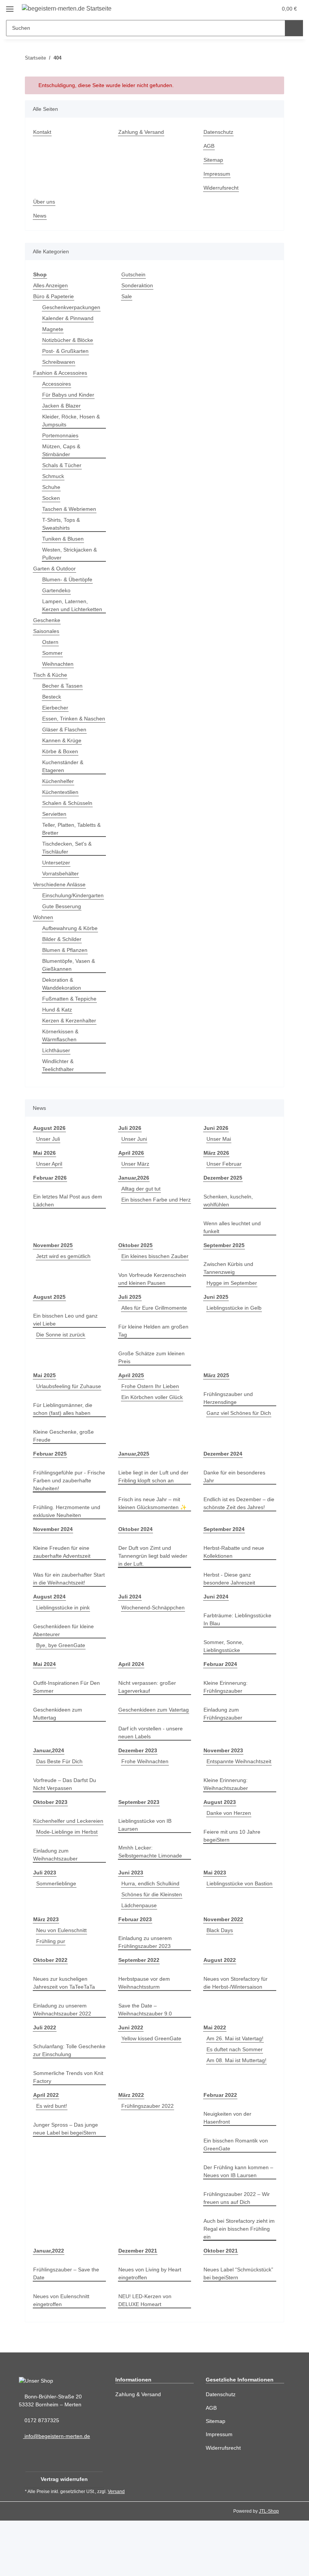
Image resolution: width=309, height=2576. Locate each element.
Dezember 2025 (223, 1194)
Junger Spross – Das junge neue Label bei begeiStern (66, 2184)
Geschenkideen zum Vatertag (144, 1753)
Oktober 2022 (51, 2016)
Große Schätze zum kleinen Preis (153, 1389)
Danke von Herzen (229, 1861)
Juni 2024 (215, 1636)
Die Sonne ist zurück (62, 1358)
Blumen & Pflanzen (66, 966)
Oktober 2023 (51, 1850)
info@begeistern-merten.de (59, 2492)
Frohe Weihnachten (146, 1809)
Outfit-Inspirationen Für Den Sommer (69, 1727)
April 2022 (46, 2151)
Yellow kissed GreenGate (152, 2094)
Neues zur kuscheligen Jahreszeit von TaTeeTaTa (65, 2038)
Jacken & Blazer (62, 406)
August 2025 (49, 1321)
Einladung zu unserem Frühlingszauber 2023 (147, 1998)
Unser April (50, 1180)
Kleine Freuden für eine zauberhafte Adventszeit (64, 1592)
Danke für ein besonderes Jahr (236, 1516)
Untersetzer (57, 879)
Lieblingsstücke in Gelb (236, 1332)
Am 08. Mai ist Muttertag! (239, 2116)
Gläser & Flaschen (65, 746)
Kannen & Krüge (63, 756)
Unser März (136, 1180)
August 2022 (219, 2016)
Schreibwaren (60, 362)
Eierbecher (56, 716)
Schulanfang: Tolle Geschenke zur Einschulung (68, 2106)
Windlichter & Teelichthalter (60, 1081)
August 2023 (219, 1850)
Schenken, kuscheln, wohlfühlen (229, 1217)
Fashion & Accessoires (61, 373)
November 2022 (224, 1975)
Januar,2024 (48, 1798)
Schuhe (52, 487)
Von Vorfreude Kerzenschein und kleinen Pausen (154, 1303)
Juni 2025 (215, 1321)
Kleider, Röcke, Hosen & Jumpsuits (72, 421)
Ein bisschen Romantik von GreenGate (237, 2200)
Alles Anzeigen (52, 286)
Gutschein (134, 275)
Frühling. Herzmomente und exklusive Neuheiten (69, 1551)
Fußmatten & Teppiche (71, 1015)
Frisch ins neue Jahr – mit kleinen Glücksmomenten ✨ (154, 1543)
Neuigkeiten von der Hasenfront (229, 2173)
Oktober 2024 (136, 1569)
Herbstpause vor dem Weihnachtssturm (146, 2038)
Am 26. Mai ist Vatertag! (236, 2094)
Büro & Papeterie (55, 297)
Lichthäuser (57, 1066)
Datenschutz (219, 132)
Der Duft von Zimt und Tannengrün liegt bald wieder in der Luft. (147, 1596)
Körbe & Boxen (61, 767)
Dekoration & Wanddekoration (63, 1000)
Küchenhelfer (59, 797)
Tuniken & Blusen (64, 539)
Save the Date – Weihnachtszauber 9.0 (147, 2065)
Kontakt (43, 132)
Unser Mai (220, 1155)
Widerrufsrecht (223, 188)
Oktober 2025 (136, 1261)
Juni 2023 (130, 1928)
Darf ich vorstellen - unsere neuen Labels (153, 1780)
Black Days (220, 1986)
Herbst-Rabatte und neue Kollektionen (236, 1592)
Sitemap (214, 160)
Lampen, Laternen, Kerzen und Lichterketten (66, 609)
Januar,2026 (133, 1194)
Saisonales (47, 639)
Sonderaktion (138, 286)
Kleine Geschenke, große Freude (64, 1476)
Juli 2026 (129, 1144)
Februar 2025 (50, 1493)
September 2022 (139, 2016)
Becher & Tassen (63, 694)
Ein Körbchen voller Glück (154, 1429)
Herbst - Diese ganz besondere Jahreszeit (230, 1618)
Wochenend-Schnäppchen (155, 1647)
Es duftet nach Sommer (236, 2105)
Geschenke (47, 628)
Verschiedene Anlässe (61, 900)
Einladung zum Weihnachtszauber (57, 1910)
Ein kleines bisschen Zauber (154, 1280)
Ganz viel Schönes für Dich (240, 1445)
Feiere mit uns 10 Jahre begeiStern (233, 1883)
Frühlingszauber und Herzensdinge (230, 1430)
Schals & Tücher (63, 465)
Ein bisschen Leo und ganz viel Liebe (67, 1344)
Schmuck (54, 476)
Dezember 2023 (138, 1798)
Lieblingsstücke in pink (65, 1647)
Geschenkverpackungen (72, 307)
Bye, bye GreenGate (61, 1685)
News (40, 216)
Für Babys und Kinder (70, 395)
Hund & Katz (58, 1026)
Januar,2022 (48, 2306)
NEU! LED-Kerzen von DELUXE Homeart (145, 2356)
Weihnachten (59, 672)
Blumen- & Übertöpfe (69, 580)
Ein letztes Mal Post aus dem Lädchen (69, 1217)
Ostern (51, 650)
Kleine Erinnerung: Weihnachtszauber (227, 1832)
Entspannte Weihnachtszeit (241, 1809)
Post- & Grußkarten (66, 351)
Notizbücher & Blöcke (69, 340)
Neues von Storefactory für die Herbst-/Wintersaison (237, 2038)
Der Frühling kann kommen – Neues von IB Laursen (238, 2227)
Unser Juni (135, 1155)
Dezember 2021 (138, 2306)
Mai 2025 (45, 1407)
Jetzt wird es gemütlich (65, 1272)
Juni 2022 (130, 2083)
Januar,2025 (133, 1493)
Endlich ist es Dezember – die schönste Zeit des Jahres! (240, 1543)
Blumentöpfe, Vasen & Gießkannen (70, 981)
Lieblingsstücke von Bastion (238, 1947)
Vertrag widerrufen (64, 2535)
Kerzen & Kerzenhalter (71, 1037)
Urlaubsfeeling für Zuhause (68, 1426)
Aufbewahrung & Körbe (72, 944)
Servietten (55, 830)
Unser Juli (48, 1155)
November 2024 (54, 1569)
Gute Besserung (62, 922)
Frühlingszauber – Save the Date (67, 2329)
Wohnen (44, 933)
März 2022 (132, 2151)
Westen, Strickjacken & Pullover (71, 554)
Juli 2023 (44, 1928)
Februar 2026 (50, 1194)
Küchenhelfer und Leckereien (56, 1873)
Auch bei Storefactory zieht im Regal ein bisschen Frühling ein (238, 2284)
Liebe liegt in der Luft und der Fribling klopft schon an (153, 1516)
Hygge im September (233, 1299)
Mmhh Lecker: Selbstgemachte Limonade (152, 1899)
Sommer (53, 661)
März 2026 (217, 1169)
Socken (51, 498)
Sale (127, 297)
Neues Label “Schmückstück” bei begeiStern (240, 2329)
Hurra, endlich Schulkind (153, 1939)
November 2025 (54, 1261)
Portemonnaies (61, 436)
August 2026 (49, 1144)
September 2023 (139, 1850)
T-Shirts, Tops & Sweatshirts (62, 524)
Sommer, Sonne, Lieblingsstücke (224, 1686)
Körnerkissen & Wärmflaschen (61, 1051)
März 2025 (217, 1407)
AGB (209, 146)
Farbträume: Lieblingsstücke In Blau (239, 1659)
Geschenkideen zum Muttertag (59, 1753)
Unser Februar (225, 1180)
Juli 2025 (129, 1321)
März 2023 (46, 1975)
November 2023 (224, 1798)
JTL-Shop (270, 2566)
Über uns (45, 202)
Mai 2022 (215, 2083)
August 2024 (49, 1636)
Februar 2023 (135, 1975)
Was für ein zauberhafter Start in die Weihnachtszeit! (68, 1618)
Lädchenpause (140, 1961)
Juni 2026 (215, 1144)
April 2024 (131, 1704)
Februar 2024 (220, 1704)
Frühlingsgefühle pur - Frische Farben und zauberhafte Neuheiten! (63, 1520)
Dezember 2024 (223, 1493)
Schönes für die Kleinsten (154, 1950)
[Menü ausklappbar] (10, 6)
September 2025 (224, 1261)
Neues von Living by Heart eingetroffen (151, 2329)
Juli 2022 (44, 2083)
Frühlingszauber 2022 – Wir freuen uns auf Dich (238, 2254)
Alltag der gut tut (143, 1205)
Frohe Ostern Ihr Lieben (151, 1418)
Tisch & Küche (51, 683)
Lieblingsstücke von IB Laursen (146, 1873)
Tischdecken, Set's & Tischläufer (68, 864)
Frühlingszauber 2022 (149, 2161)
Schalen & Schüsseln (68, 819)
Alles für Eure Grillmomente (154, 1340)
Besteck (52, 705)
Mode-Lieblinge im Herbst (69, 1887)
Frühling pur (52, 1997)
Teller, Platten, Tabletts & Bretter (74, 845)
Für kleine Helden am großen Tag (145, 1362)
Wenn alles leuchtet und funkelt (234, 1243)
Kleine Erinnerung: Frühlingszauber (227, 1727)
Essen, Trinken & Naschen (63, 731)
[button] (238, 8)
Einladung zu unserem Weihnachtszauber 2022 (64, 2065)
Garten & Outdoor (56, 569)
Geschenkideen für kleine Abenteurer (65, 1670)
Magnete (53, 329)
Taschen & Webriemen (71, 509)
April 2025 (131, 1407)
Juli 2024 (129, 1636)
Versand (118, 2547)
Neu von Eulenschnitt (63, 1986)
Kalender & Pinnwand (70, 318)
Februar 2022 (220, 2151)
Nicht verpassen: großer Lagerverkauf (149, 1727)
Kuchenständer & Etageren (64, 782)
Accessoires (57, 384)
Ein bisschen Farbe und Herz (148, 1227)
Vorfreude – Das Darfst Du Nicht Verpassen (66, 1832)
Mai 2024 (45, 1704)
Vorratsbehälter (62, 890)
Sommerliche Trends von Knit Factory (65, 2133)
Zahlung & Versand (142, 132)
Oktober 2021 (221, 2306)
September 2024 (224, 1569)
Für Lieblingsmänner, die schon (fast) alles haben (65, 1449)
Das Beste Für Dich (60, 1809)
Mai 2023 (215, 1928)
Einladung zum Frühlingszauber (224, 1753)
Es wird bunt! (53, 2161)
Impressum (218, 174)
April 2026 (131, 1169)
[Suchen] (294, 28)
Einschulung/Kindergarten (76, 911)
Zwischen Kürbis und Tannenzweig (230, 1284)
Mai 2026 (45, 1169)
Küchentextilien (62, 808)
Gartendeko (57, 591)
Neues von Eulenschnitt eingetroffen (63, 2356)
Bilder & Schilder (63, 955)
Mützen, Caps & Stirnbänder (62, 451)
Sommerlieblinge (58, 1939)
